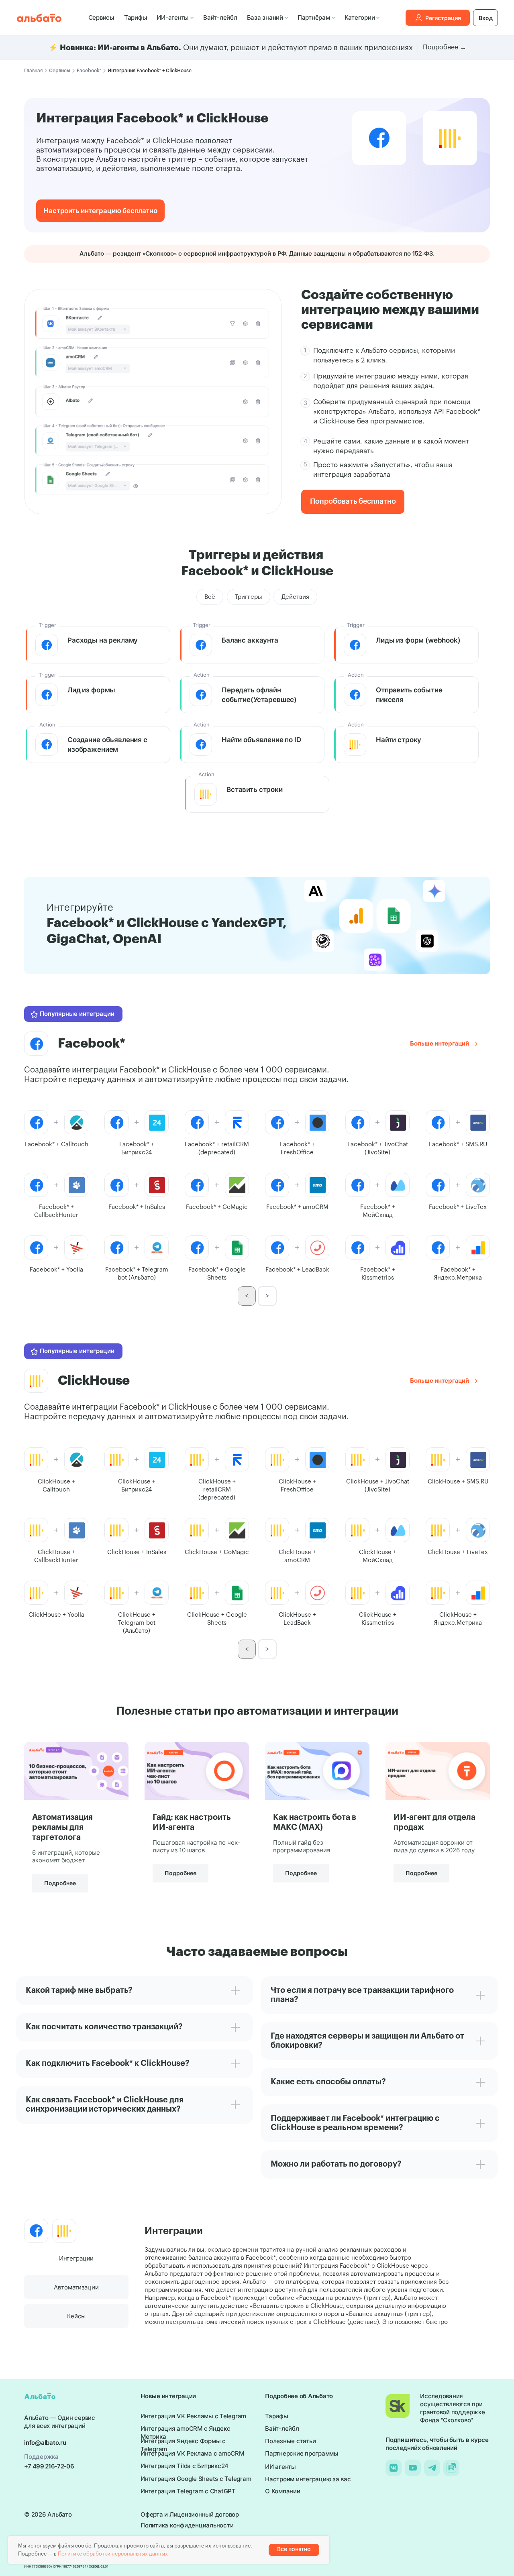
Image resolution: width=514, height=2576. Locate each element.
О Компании (283, 2491)
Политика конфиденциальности (187, 2525)
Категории (360, 17)
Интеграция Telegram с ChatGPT (188, 2491)
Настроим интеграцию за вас (308, 2479)
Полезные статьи (290, 2441)
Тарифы (136, 17)
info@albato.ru (45, 2443)
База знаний (265, 17)
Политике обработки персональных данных (113, 2554)
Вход (486, 18)
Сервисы (101, 17)
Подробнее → (445, 47)
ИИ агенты (280, 2467)
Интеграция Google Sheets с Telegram (196, 2479)
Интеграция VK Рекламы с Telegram (193, 2416)
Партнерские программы (302, 2453)
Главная (33, 71)
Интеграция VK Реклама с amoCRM (192, 2453)
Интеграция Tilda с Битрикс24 (185, 2466)
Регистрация (443, 18)
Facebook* (89, 71)
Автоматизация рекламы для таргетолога (62, 1827)
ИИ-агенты (173, 17)
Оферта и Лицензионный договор (190, 2514)
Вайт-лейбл (220, 17)
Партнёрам (314, 17)
